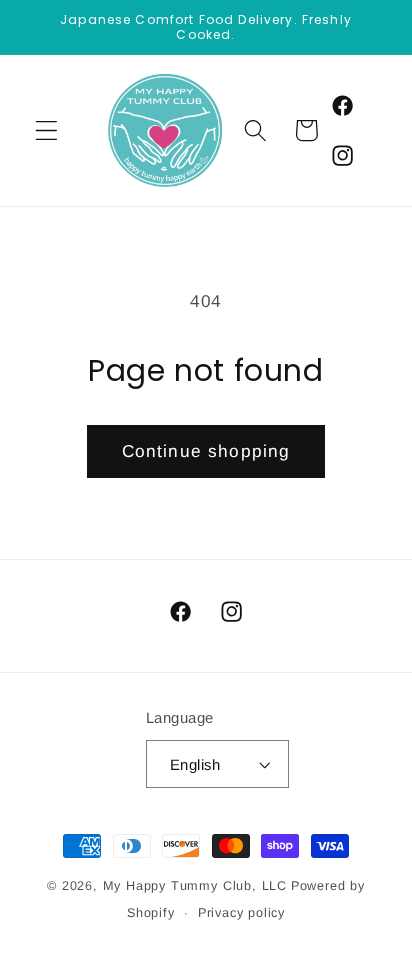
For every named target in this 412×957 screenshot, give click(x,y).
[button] (46, 130)
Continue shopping (206, 451)
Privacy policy (241, 913)
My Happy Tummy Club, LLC (195, 886)
